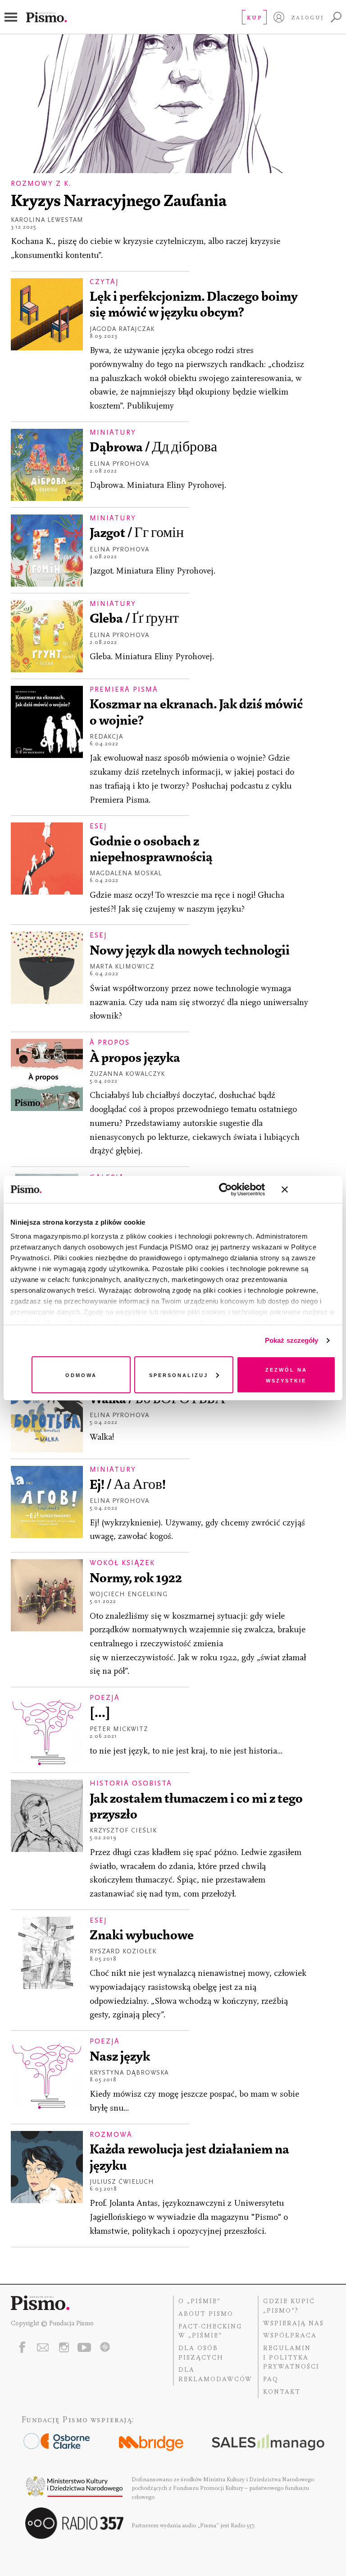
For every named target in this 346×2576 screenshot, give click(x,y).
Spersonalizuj (179, 1375)
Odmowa (81, 1375)
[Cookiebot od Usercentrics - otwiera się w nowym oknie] (225, 1189)
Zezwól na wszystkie (286, 1375)
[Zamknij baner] (309, 1189)
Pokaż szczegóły (292, 1340)
